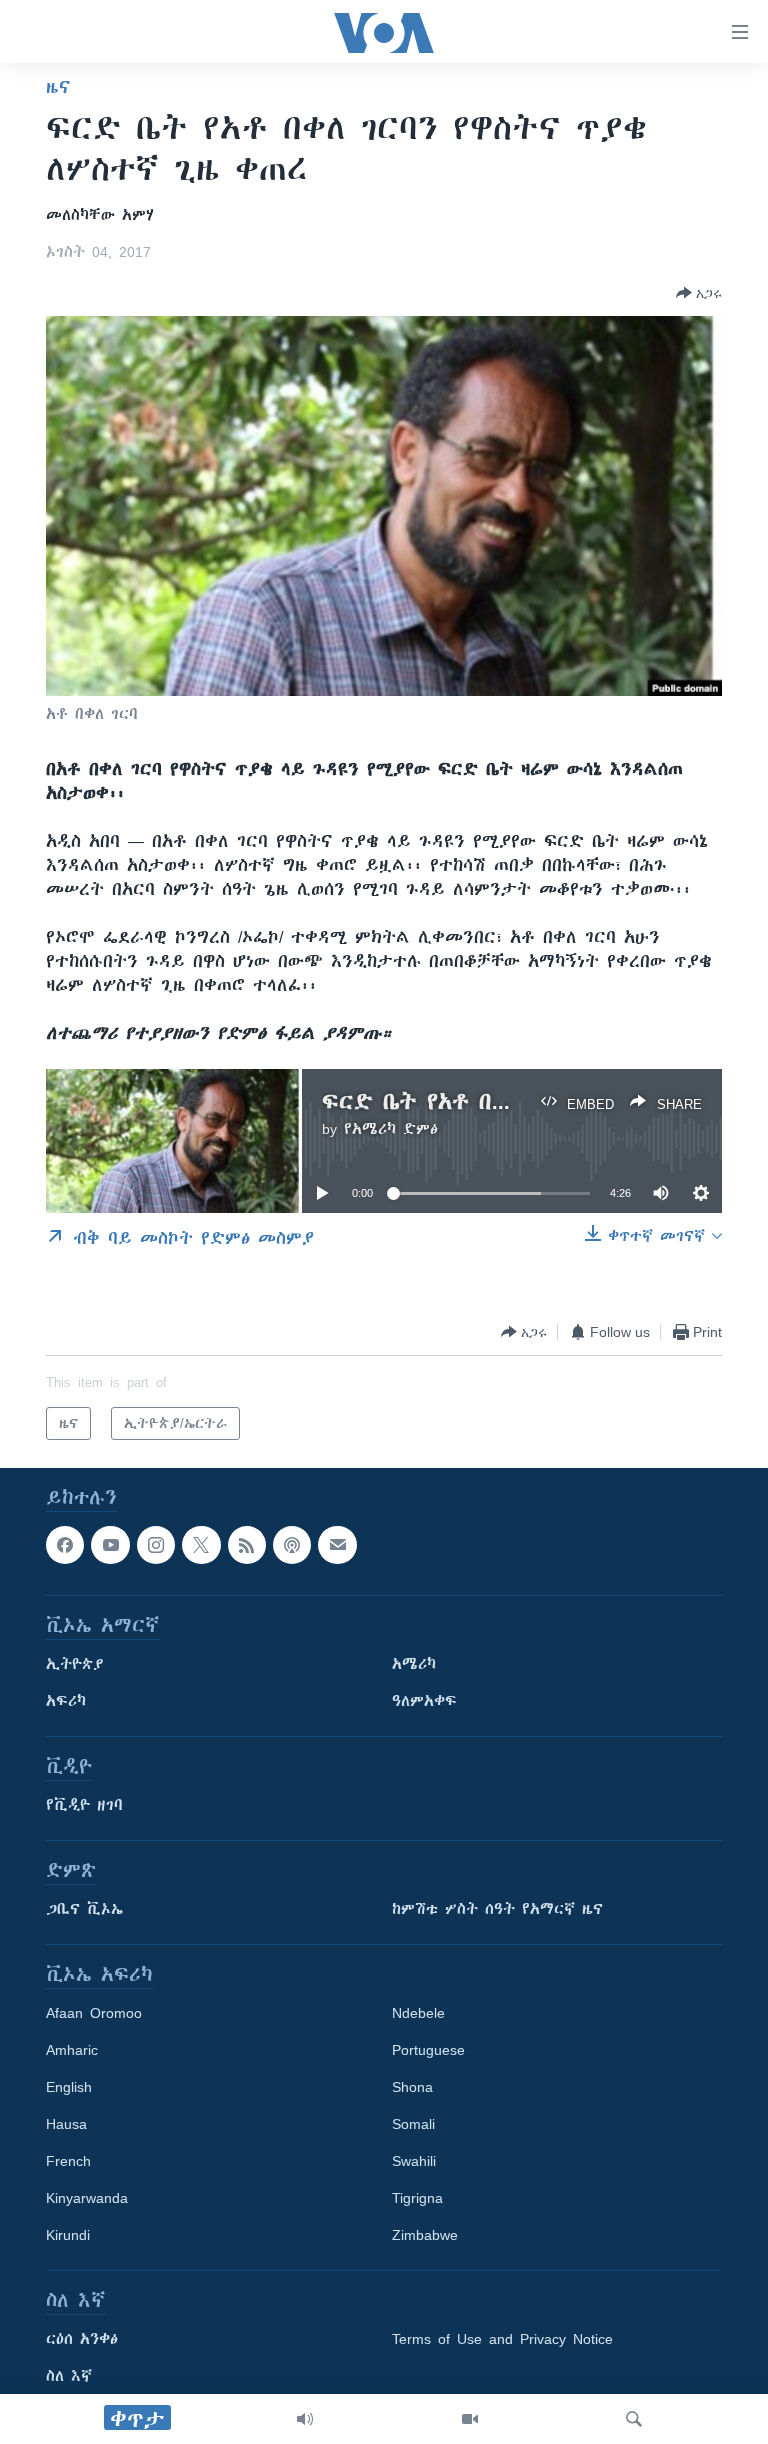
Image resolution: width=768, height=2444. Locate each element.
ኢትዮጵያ (75, 1665)
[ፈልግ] (634, 2419)
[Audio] (305, 2419)
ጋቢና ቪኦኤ (84, 1910)
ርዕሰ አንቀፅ (82, 2340)
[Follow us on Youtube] (110, 1545)
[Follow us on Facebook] (65, 1545)
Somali (413, 2125)
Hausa (66, 2125)
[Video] (470, 2419)
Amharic (72, 2051)
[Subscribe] (337, 1545)
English (69, 2088)
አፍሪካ (66, 1702)
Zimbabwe (425, 2236)
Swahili (414, 2162)
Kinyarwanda (87, 2199)
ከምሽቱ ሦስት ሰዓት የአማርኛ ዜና (497, 1910)
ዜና (58, 87)
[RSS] (247, 1545)
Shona (412, 2088)
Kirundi (68, 2236)
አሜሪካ (414, 1665)
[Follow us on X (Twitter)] (201, 1545)
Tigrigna (417, 2199)
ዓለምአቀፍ (424, 1702)
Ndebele (418, 2014)
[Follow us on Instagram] (156, 1545)
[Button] (699, 293)
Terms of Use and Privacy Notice (502, 2340)
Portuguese (428, 2051)
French (68, 2162)
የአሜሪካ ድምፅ (391, 1129)
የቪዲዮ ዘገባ (84, 1806)
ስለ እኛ (69, 2377)
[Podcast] (292, 1545)
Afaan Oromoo (94, 2014)
